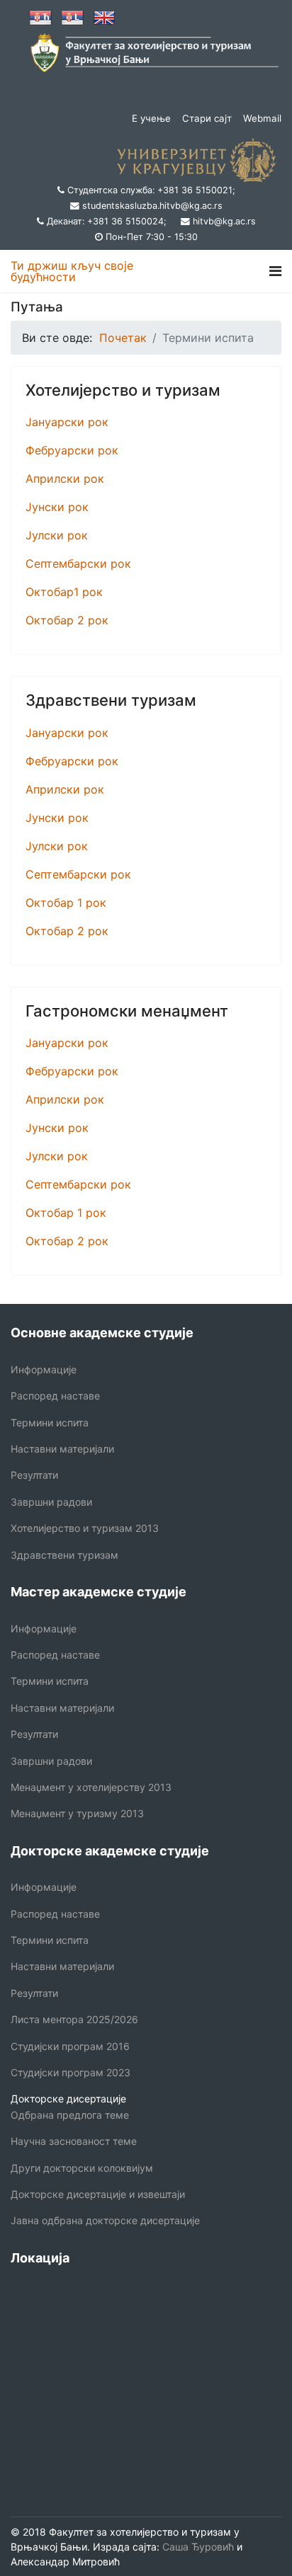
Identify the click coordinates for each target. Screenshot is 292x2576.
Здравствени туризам (111, 700)
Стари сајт (207, 118)
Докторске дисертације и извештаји (98, 2194)
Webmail (262, 118)
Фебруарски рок (72, 450)
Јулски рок (57, 535)
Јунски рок (57, 507)
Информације (44, 1369)
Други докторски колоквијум (82, 2168)
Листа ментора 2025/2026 (74, 2019)
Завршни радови (51, 1502)
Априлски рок (65, 479)
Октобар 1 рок (66, 903)
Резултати (34, 1475)
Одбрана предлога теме (70, 2115)
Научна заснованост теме (74, 2141)
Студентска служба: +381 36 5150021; (151, 190)
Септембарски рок (78, 563)
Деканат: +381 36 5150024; (107, 221)
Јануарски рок (67, 422)
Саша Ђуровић (197, 2547)
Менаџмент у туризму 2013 (77, 1813)
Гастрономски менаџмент (127, 1011)
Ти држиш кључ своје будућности (72, 271)
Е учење (151, 118)
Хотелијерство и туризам (123, 390)
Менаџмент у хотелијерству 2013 (91, 1787)
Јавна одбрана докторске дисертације (105, 2220)
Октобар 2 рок (67, 620)
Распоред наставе (55, 1396)
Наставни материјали (62, 1449)
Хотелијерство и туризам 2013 (85, 1528)
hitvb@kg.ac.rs (224, 221)
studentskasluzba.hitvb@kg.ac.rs (152, 206)
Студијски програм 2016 (70, 2046)
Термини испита (50, 1422)
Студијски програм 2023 (71, 2072)
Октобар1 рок (64, 592)
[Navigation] (275, 271)
